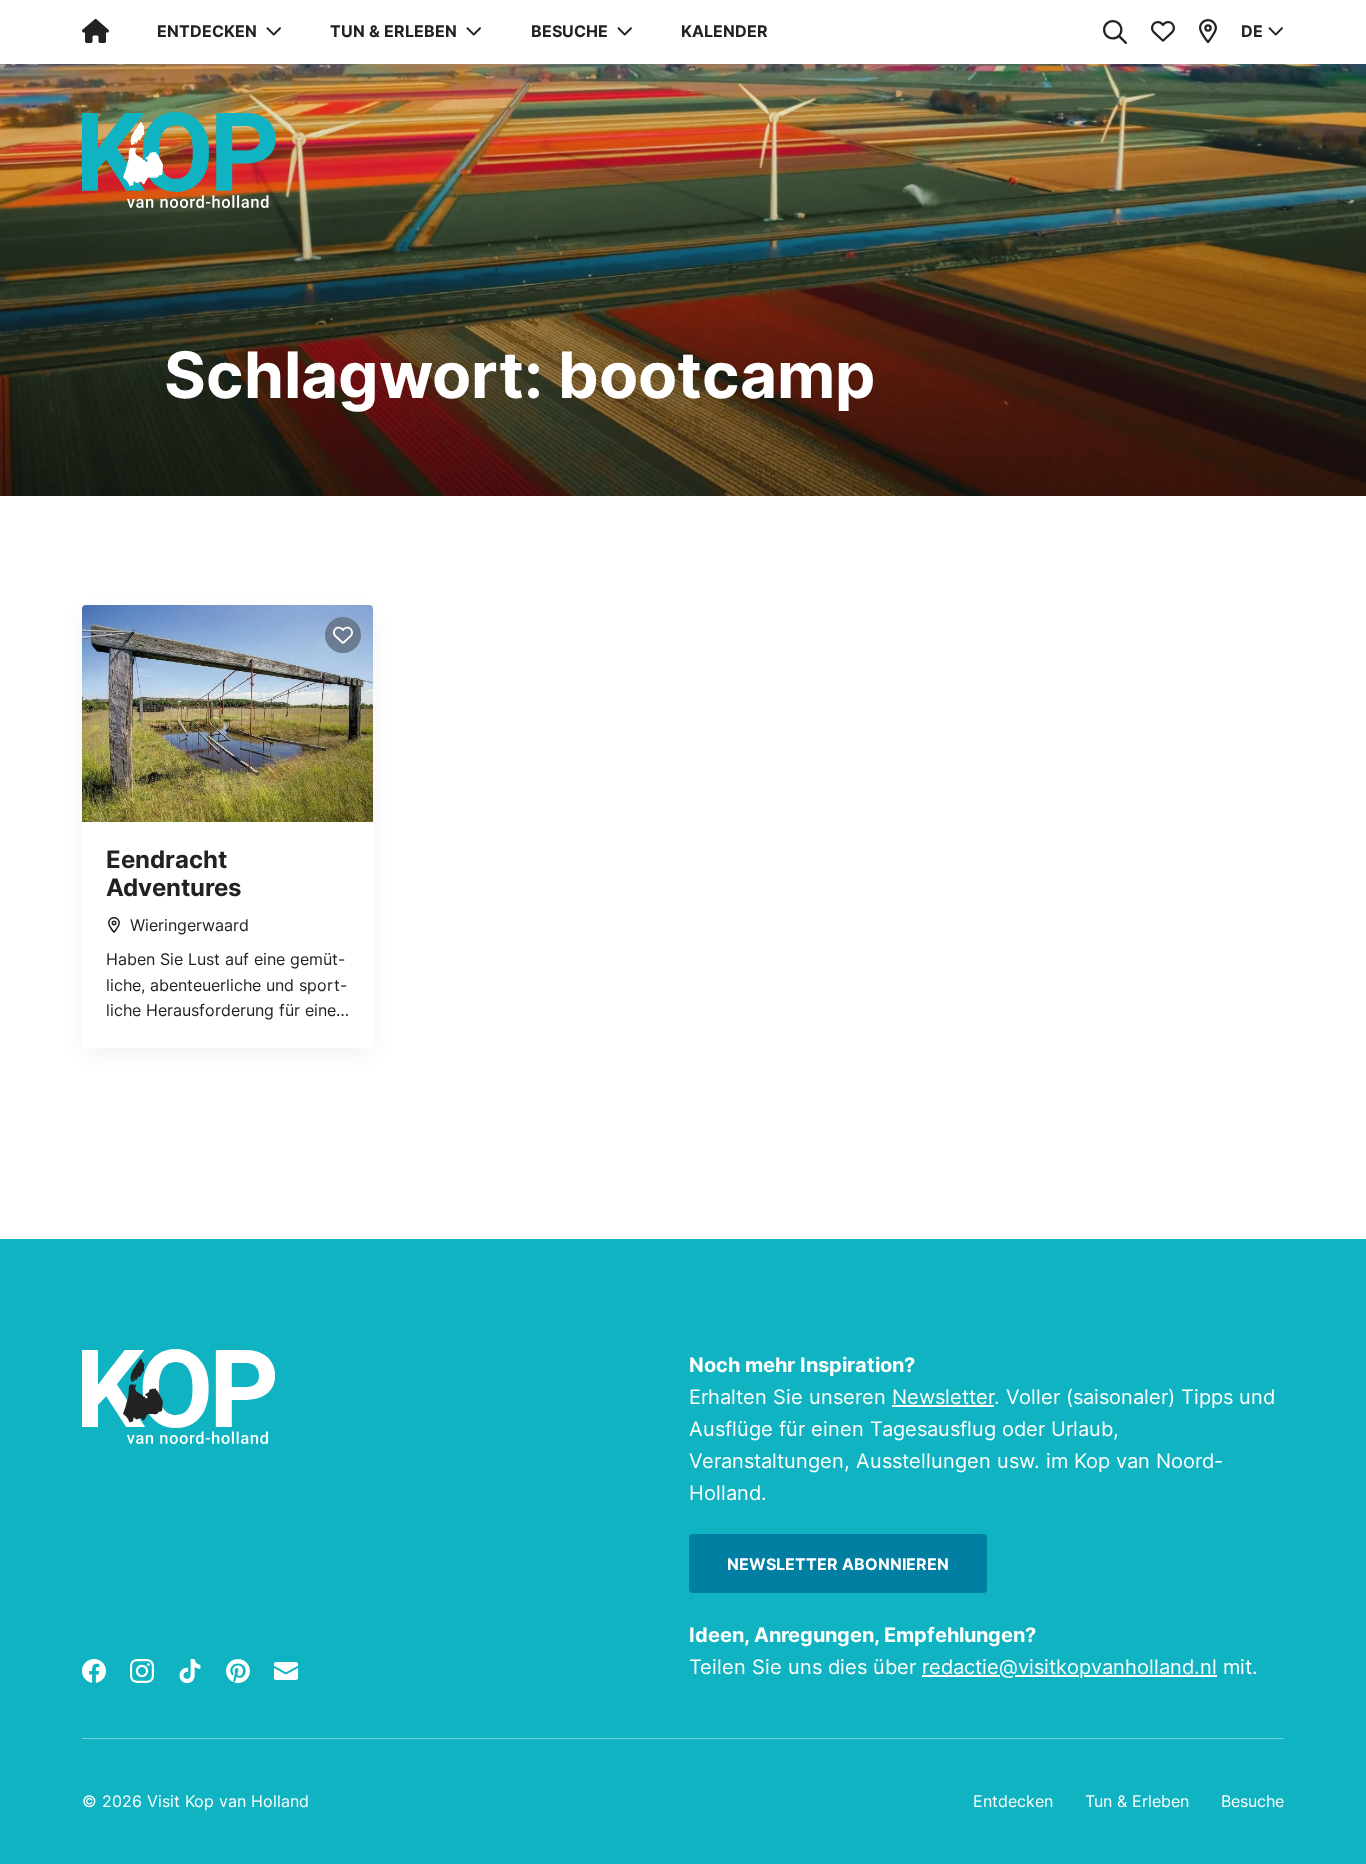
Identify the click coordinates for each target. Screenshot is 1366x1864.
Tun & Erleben (1137, 1801)
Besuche (1252, 1801)
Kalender (724, 31)
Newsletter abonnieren (838, 1564)
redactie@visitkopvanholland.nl (1069, 1667)
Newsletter (943, 1397)
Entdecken (1013, 1801)
